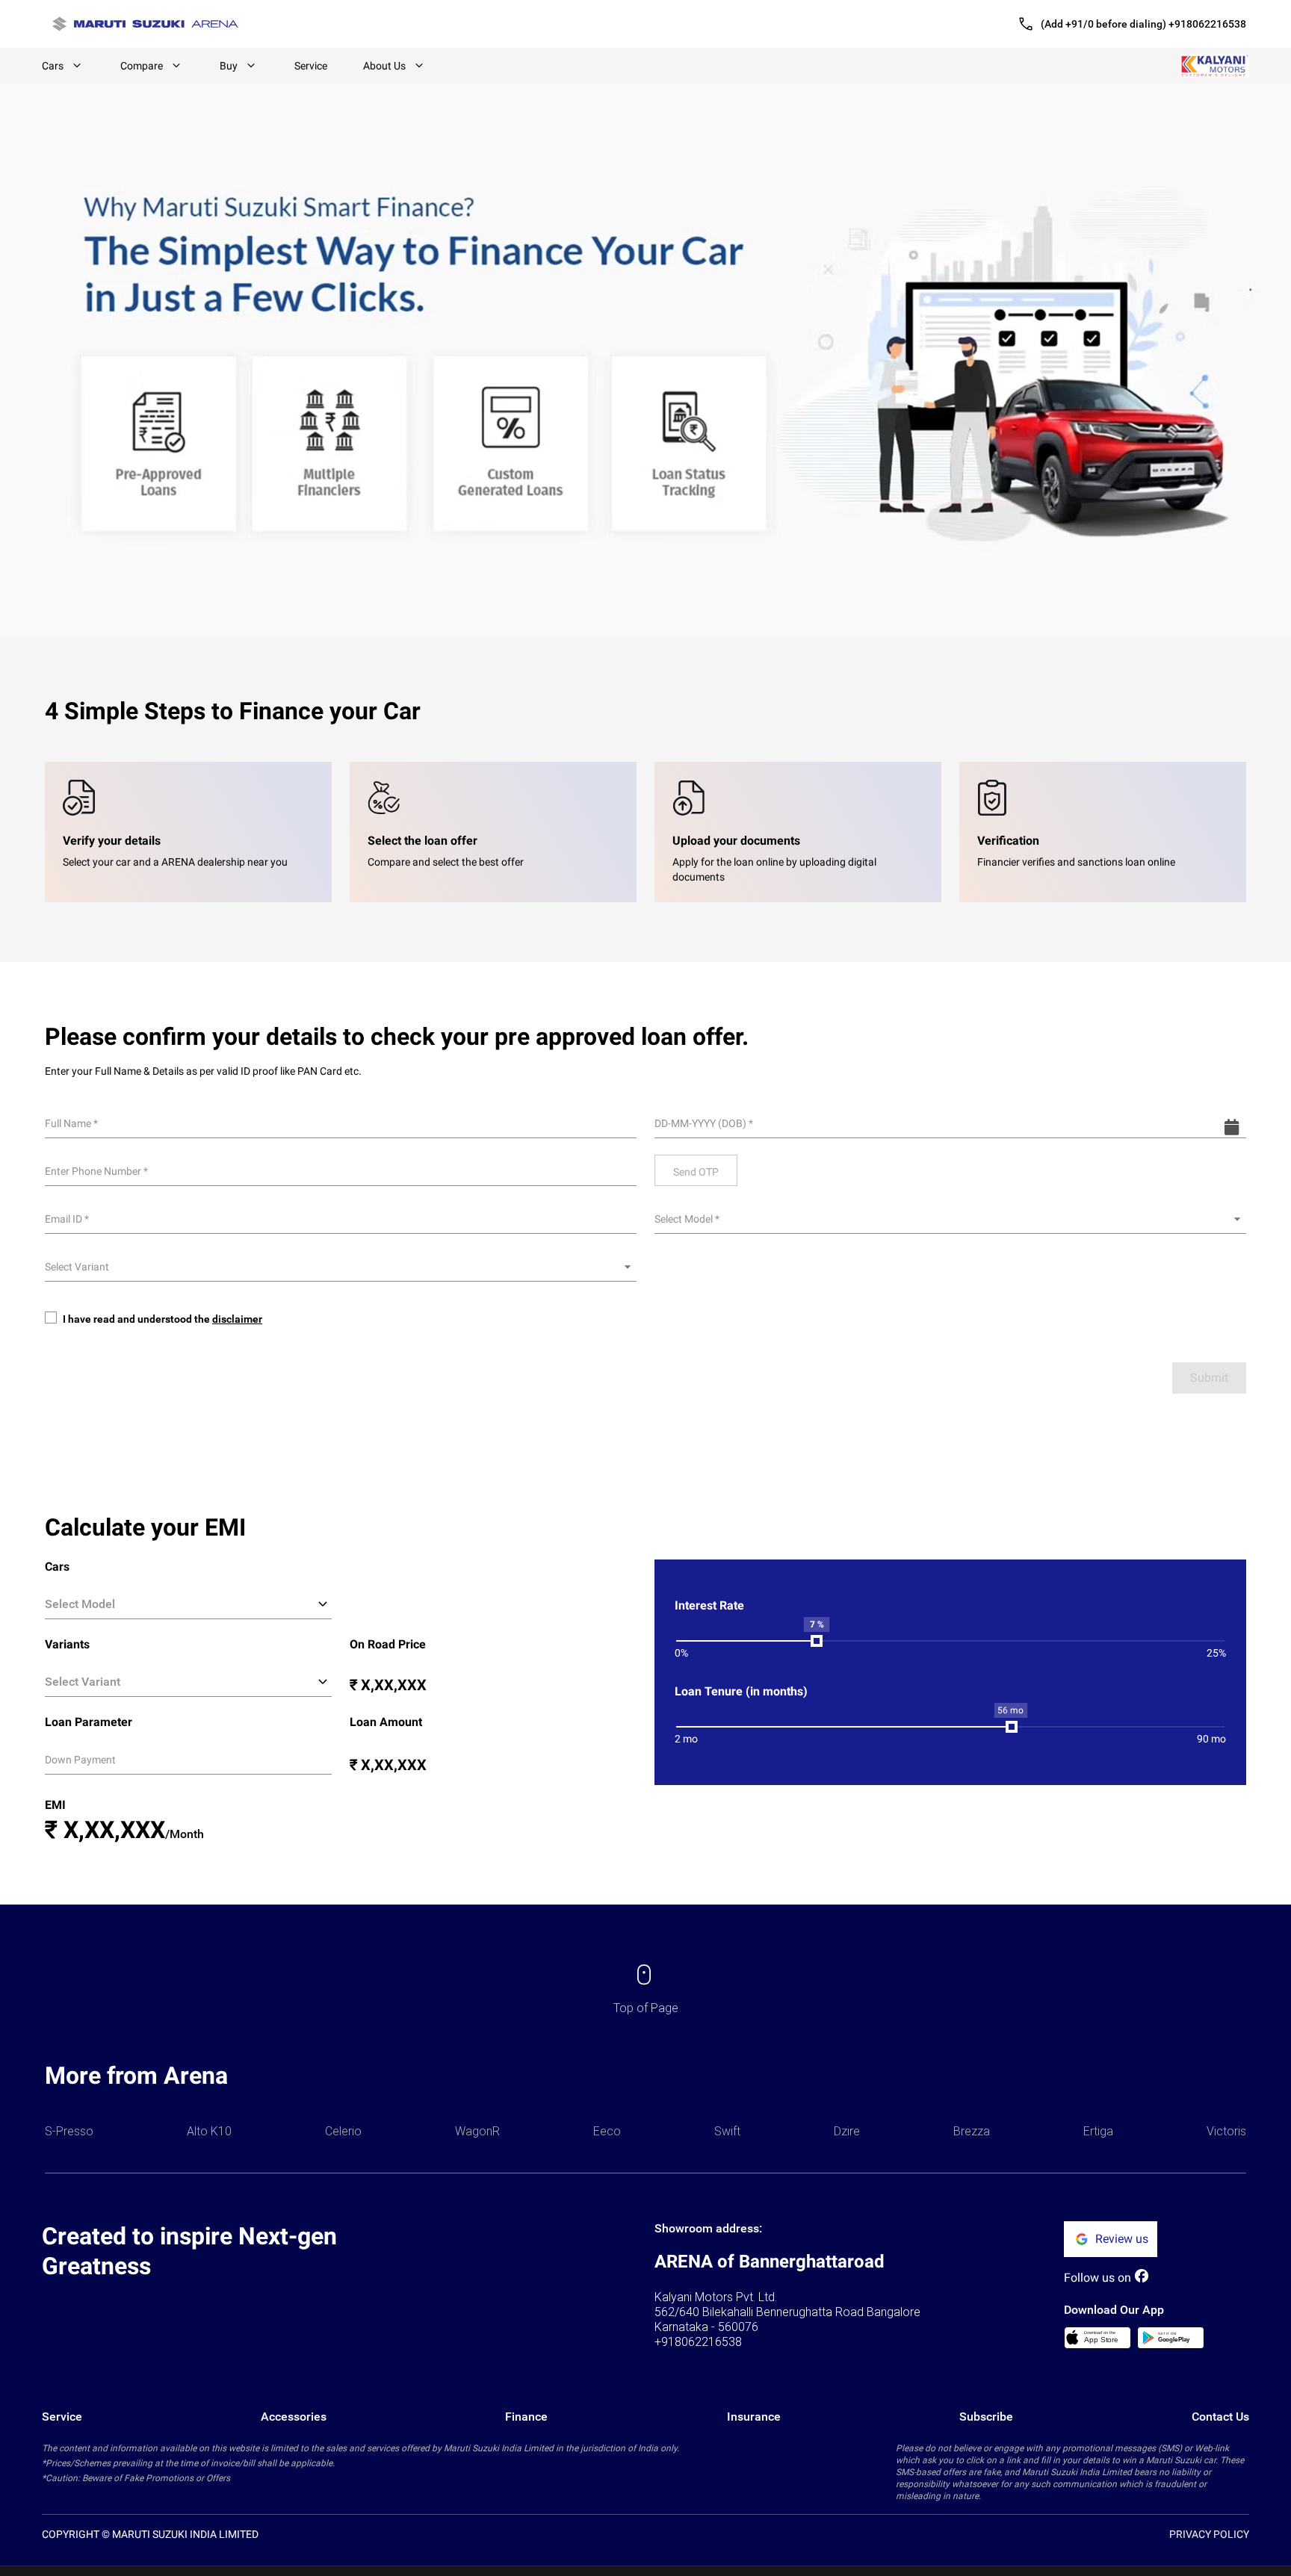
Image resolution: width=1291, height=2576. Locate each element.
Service (311, 66)
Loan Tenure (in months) (741, 1691)
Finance (526, 2417)
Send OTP (696, 1172)
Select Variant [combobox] (83, 1682)
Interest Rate (709, 1605)
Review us (1122, 2239)
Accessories (294, 2417)
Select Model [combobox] (80, 1604)
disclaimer (237, 1319)
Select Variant (77, 1267)
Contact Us (1220, 2417)
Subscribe (986, 2417)
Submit (1209, 1378)
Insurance (754, 2417)
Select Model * (687, 1219)
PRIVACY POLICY (1209, 2534)
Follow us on (1097, 2278)
